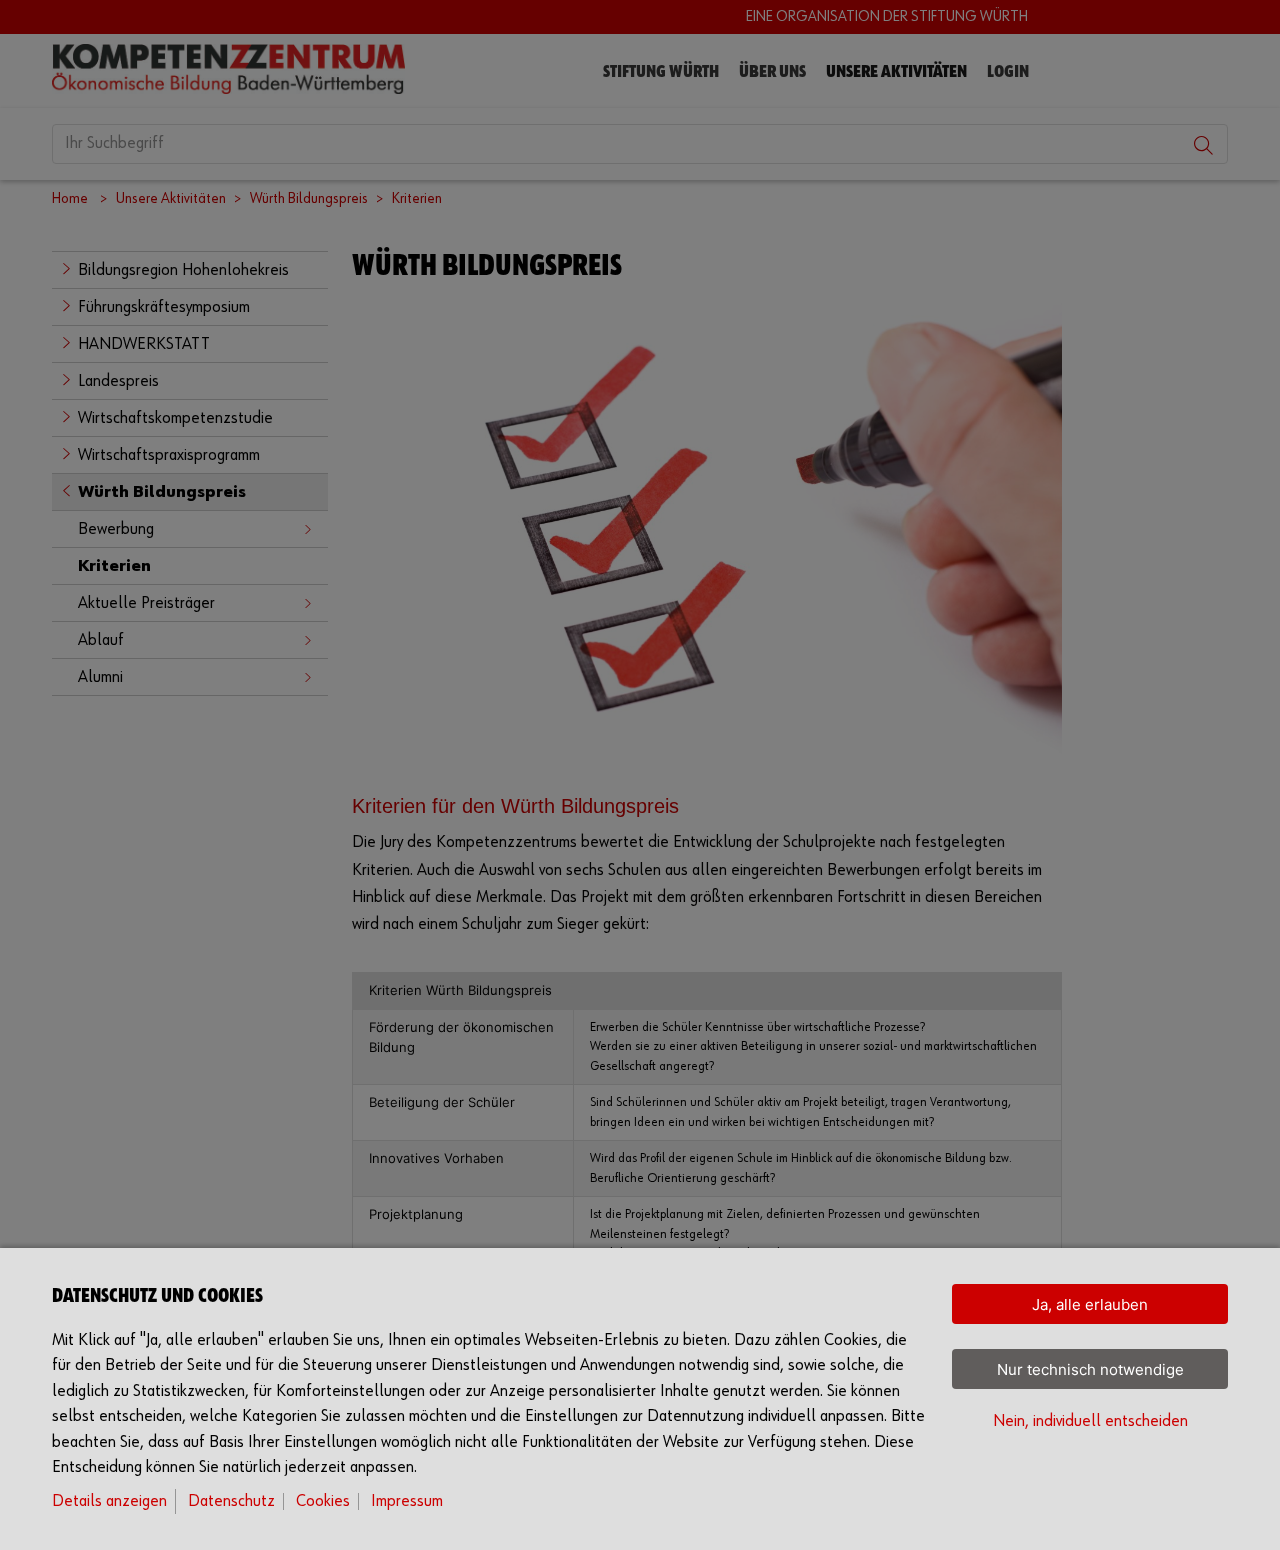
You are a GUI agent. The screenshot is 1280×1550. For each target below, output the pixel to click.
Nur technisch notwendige (1090, 1369)
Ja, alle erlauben (1090, 1304)
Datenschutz (231, 1501)
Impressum (407, 1501)
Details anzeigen (109, 1501)
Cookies (323, 1501)
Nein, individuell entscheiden (1090, 1421)
